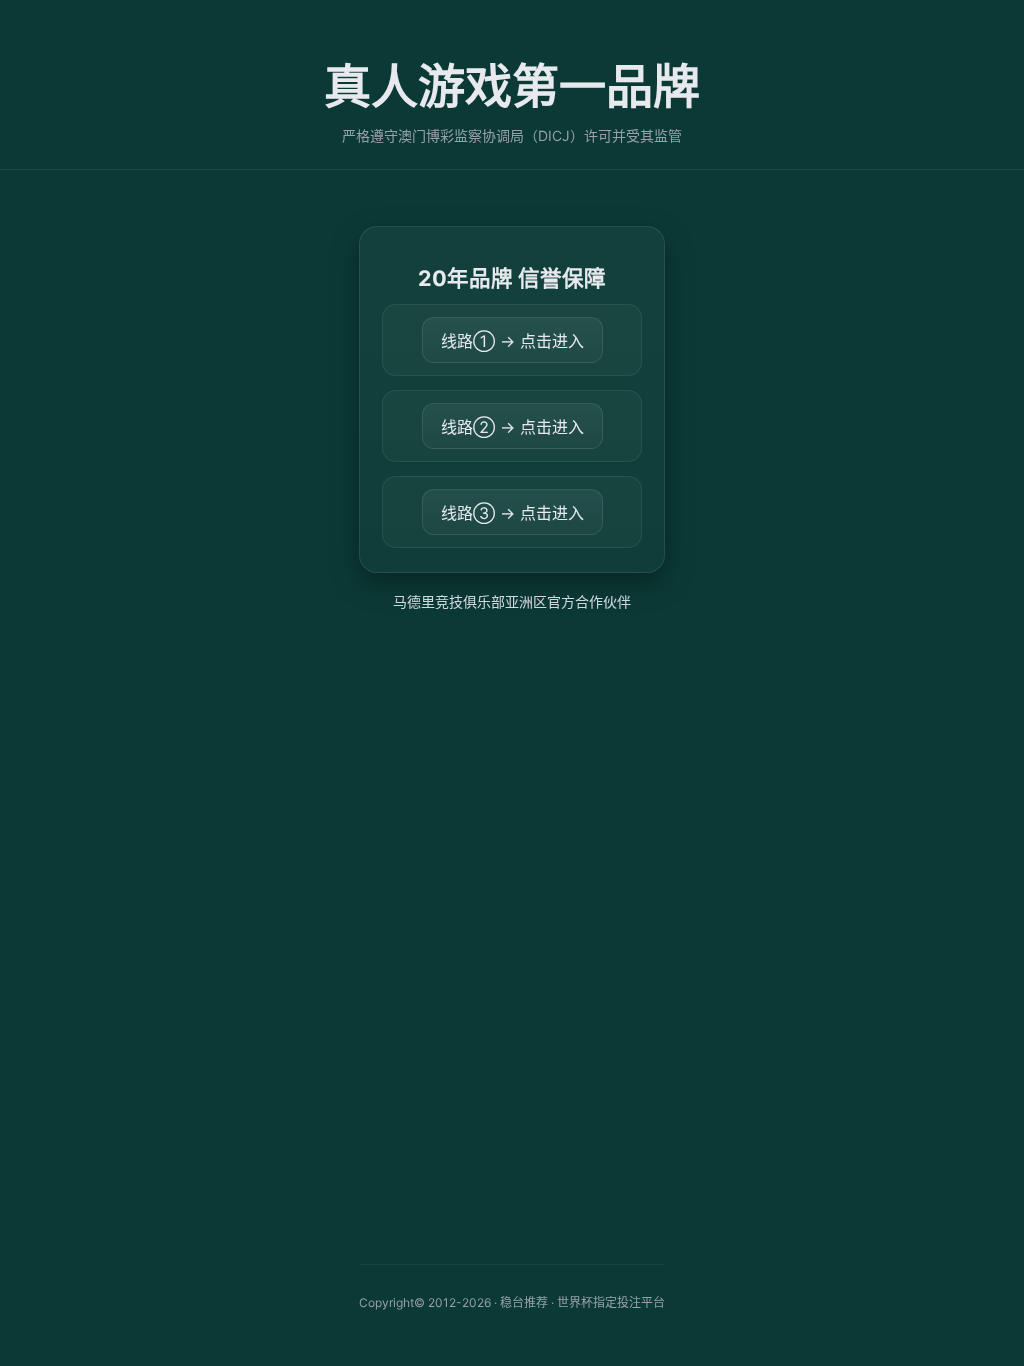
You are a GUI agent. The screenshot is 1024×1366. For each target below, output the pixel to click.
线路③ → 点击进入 (512, 513)
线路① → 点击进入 (512, 341)
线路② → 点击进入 (512, 427)
